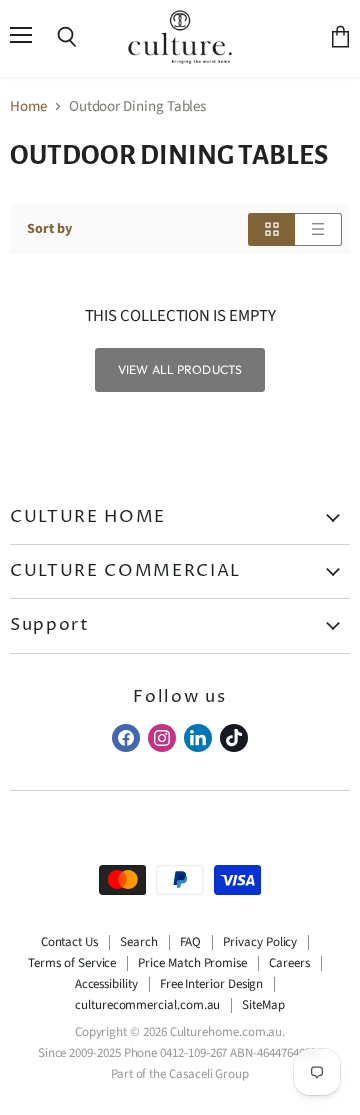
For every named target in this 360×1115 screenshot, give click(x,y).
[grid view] (271, 229)
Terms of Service (72, 963)
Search (139, 942)
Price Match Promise (192, 963)
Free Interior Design (212, 984)
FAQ (191, 942)
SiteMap (263, 1005)
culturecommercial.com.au (147, 1005)
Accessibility (106, 984)
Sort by (49, 229)
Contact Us (69, 942)
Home (28, 106)
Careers (289, 963)
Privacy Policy (260, 942)
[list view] (318, 229)
